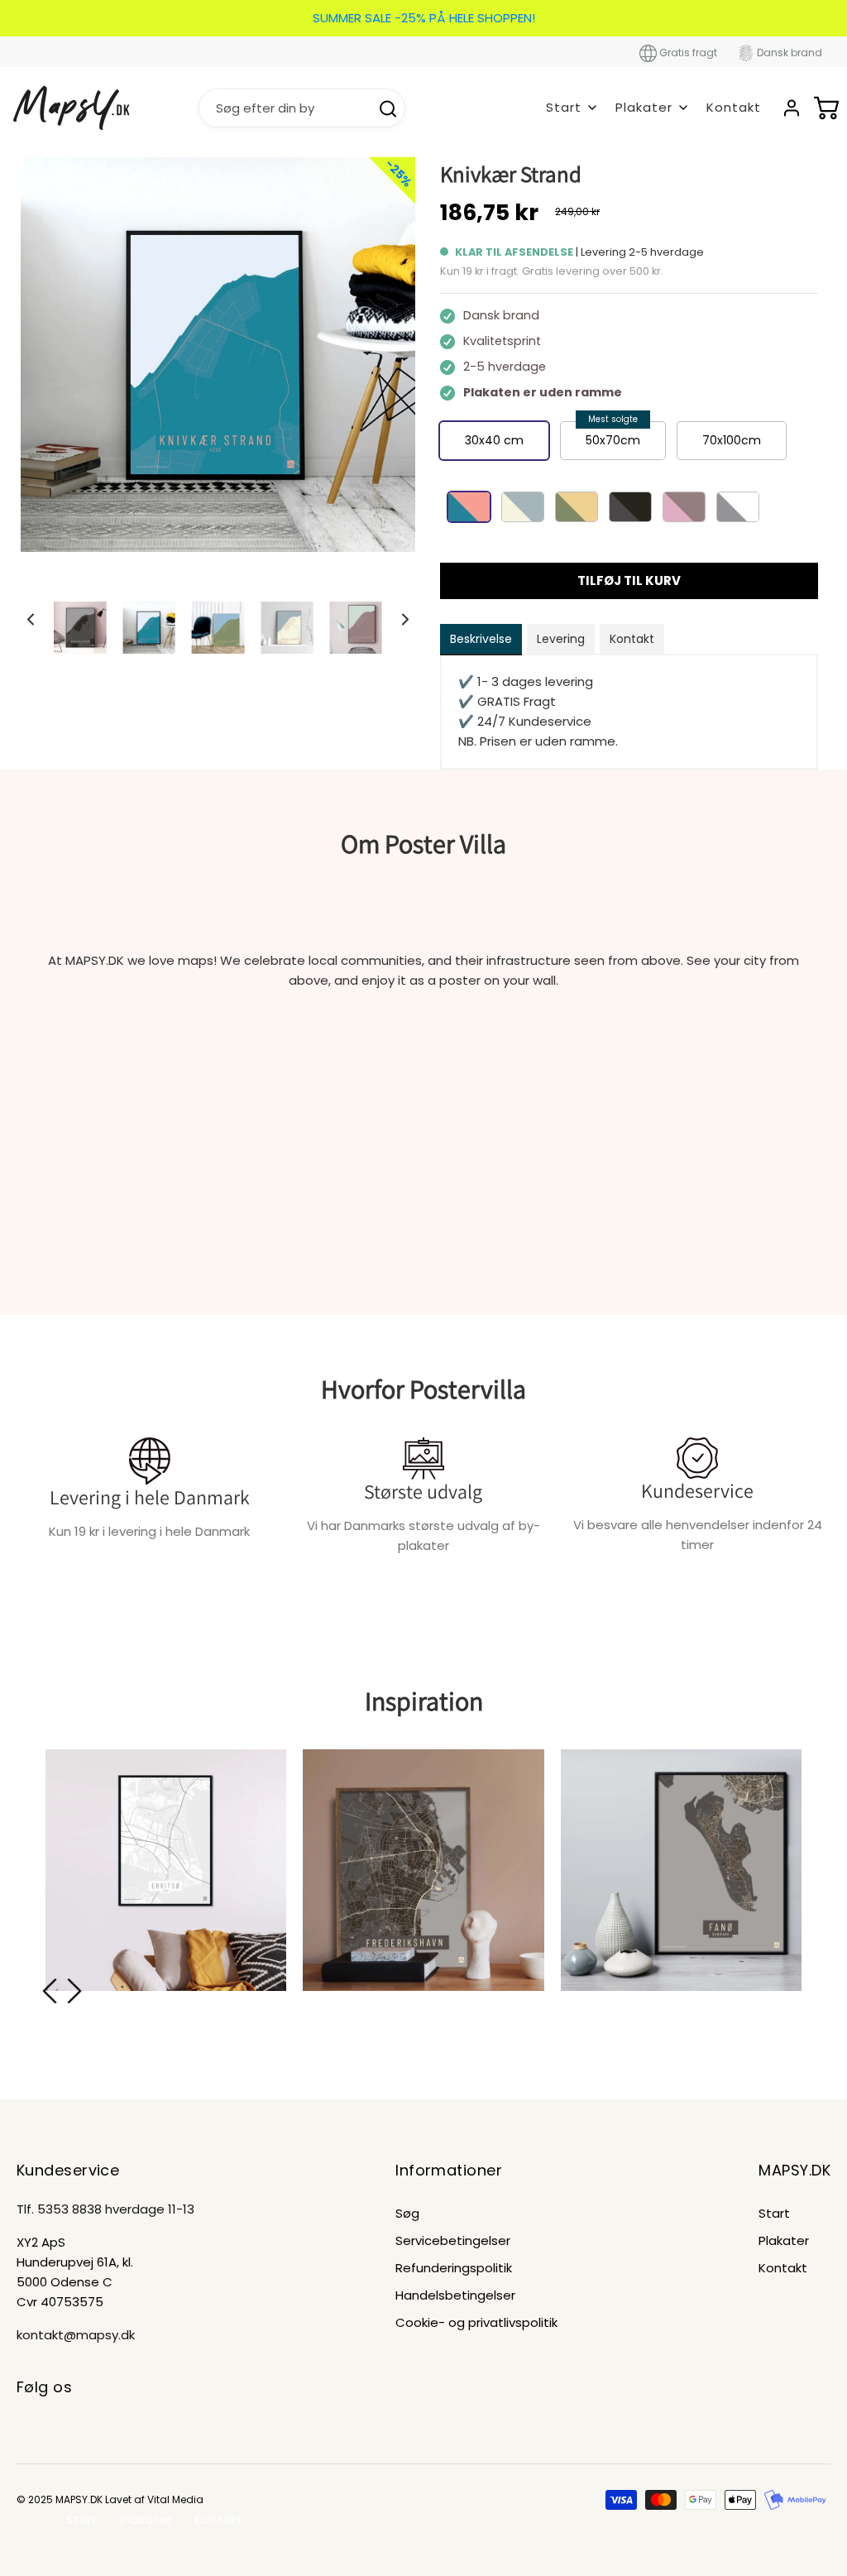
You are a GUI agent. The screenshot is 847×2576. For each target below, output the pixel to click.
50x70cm (613, 440)
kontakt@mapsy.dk (76, 2335)
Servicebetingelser (453, 2240)
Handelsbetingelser (455, 2295)
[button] (31, 619)
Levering (561, 639)
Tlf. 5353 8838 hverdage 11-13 (105, 2209)
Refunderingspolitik (454, 2268)
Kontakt (734, 107)
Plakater (784, 2240)
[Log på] (792, 108)
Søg (407, 2213)
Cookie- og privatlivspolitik (476, 2322)
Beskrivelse (481, 639)
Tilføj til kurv (629, 580)
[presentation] (50, 1991)
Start (774, 2213)
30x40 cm (494, 440)
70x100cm (732, 440)
